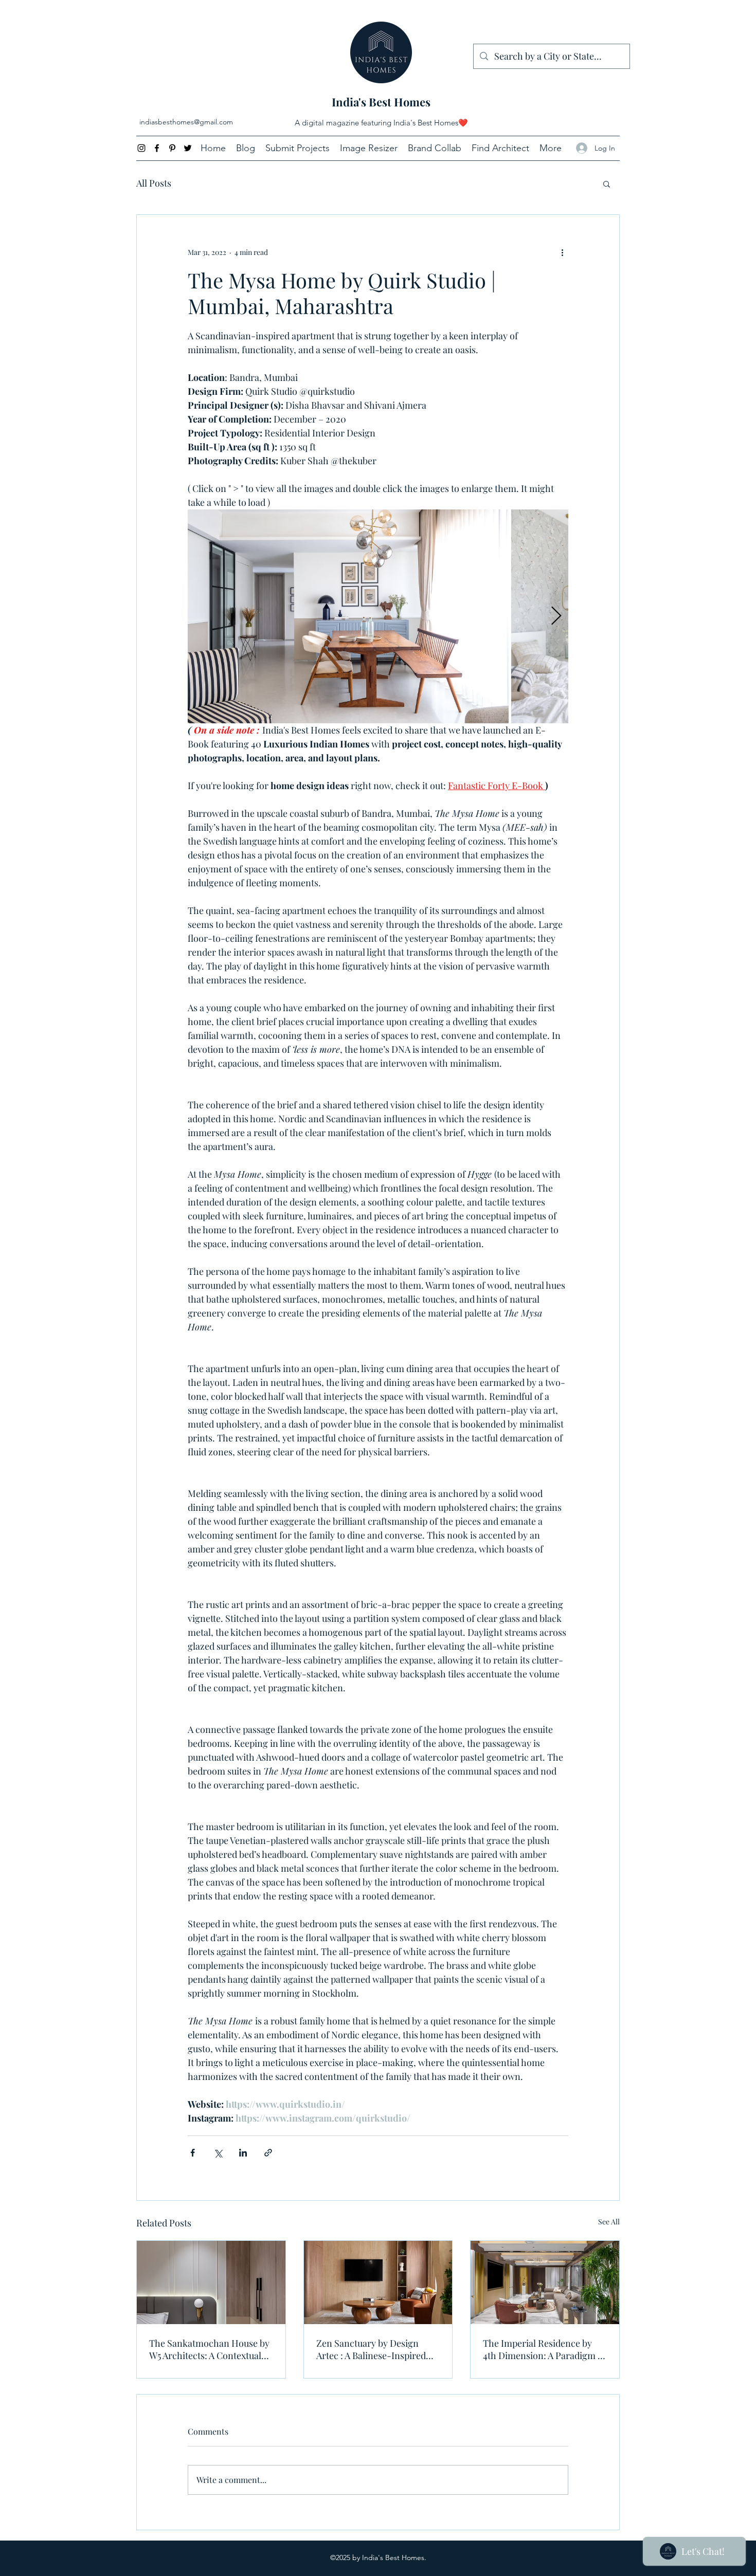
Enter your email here (236, 1145)
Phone (262, 1250)
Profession (217, 1351)
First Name (218, 1192)
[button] (551, 1458)
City (204, 1296)
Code (208, 1250)
